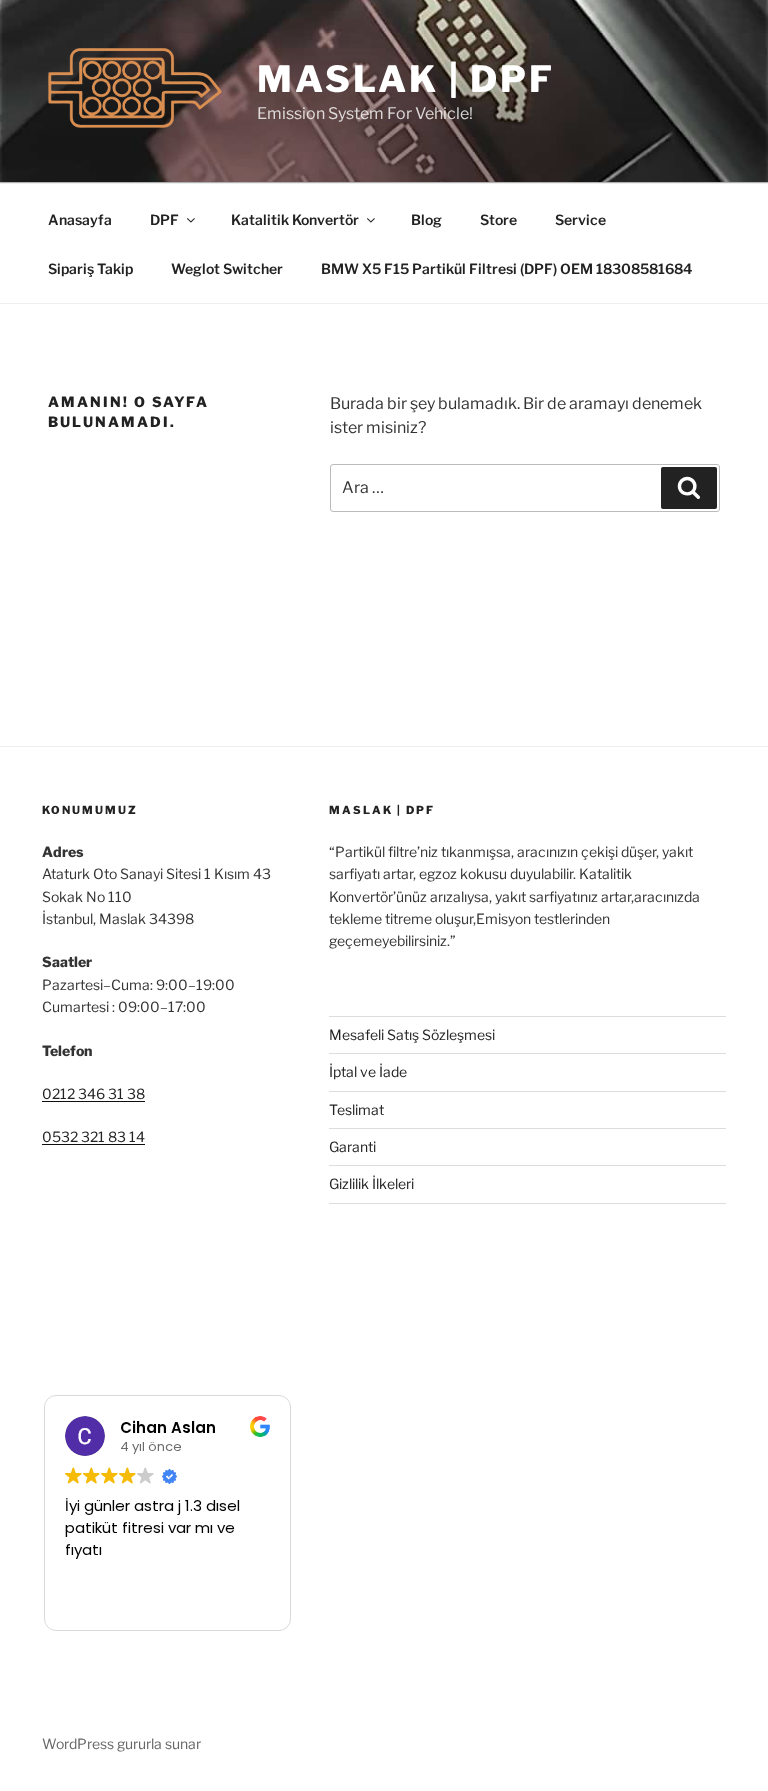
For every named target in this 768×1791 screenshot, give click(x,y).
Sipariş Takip (90, 268)
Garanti (352, 1146)
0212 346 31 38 (93, 1093)
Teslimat (356, 1109)
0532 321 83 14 (93, 1136)
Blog (426, 219)
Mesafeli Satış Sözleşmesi (412, 1034)
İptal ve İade (368, 1071)
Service (580, 219)
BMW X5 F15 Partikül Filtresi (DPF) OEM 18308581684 (506, 268)
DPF (164, 219)
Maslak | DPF (406, 79)
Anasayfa (80, 219)
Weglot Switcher (227, 268)
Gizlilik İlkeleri (371, 1183)
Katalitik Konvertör (295, 219)
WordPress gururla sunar (121, 1743)
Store (498, 219)
